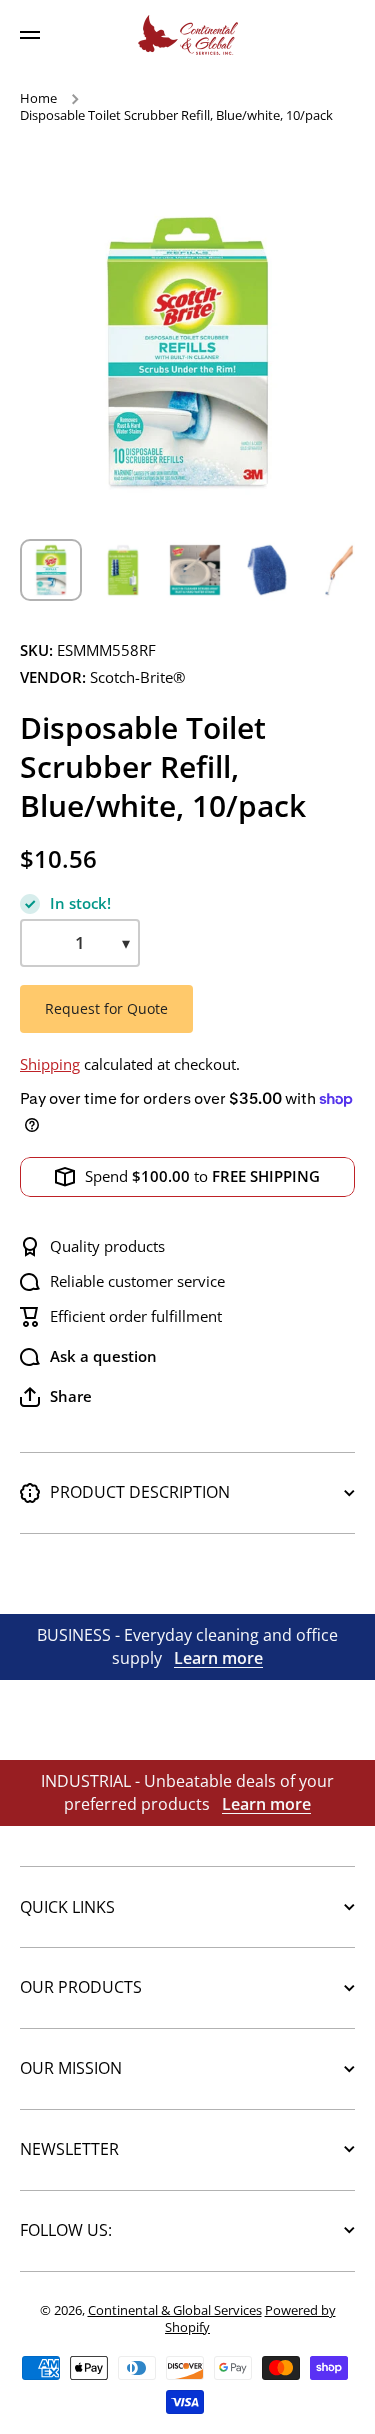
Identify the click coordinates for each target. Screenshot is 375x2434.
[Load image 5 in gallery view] (339, 570)
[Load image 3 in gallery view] (195, 570)
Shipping (50, 1064)
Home (38, 98)
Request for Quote (106, 1008)
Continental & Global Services (175, 2310)
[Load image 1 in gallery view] (51, 570)
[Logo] (188, 35)
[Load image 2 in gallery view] (123, 570)
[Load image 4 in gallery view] (267, 570)
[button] (56, 1397)
